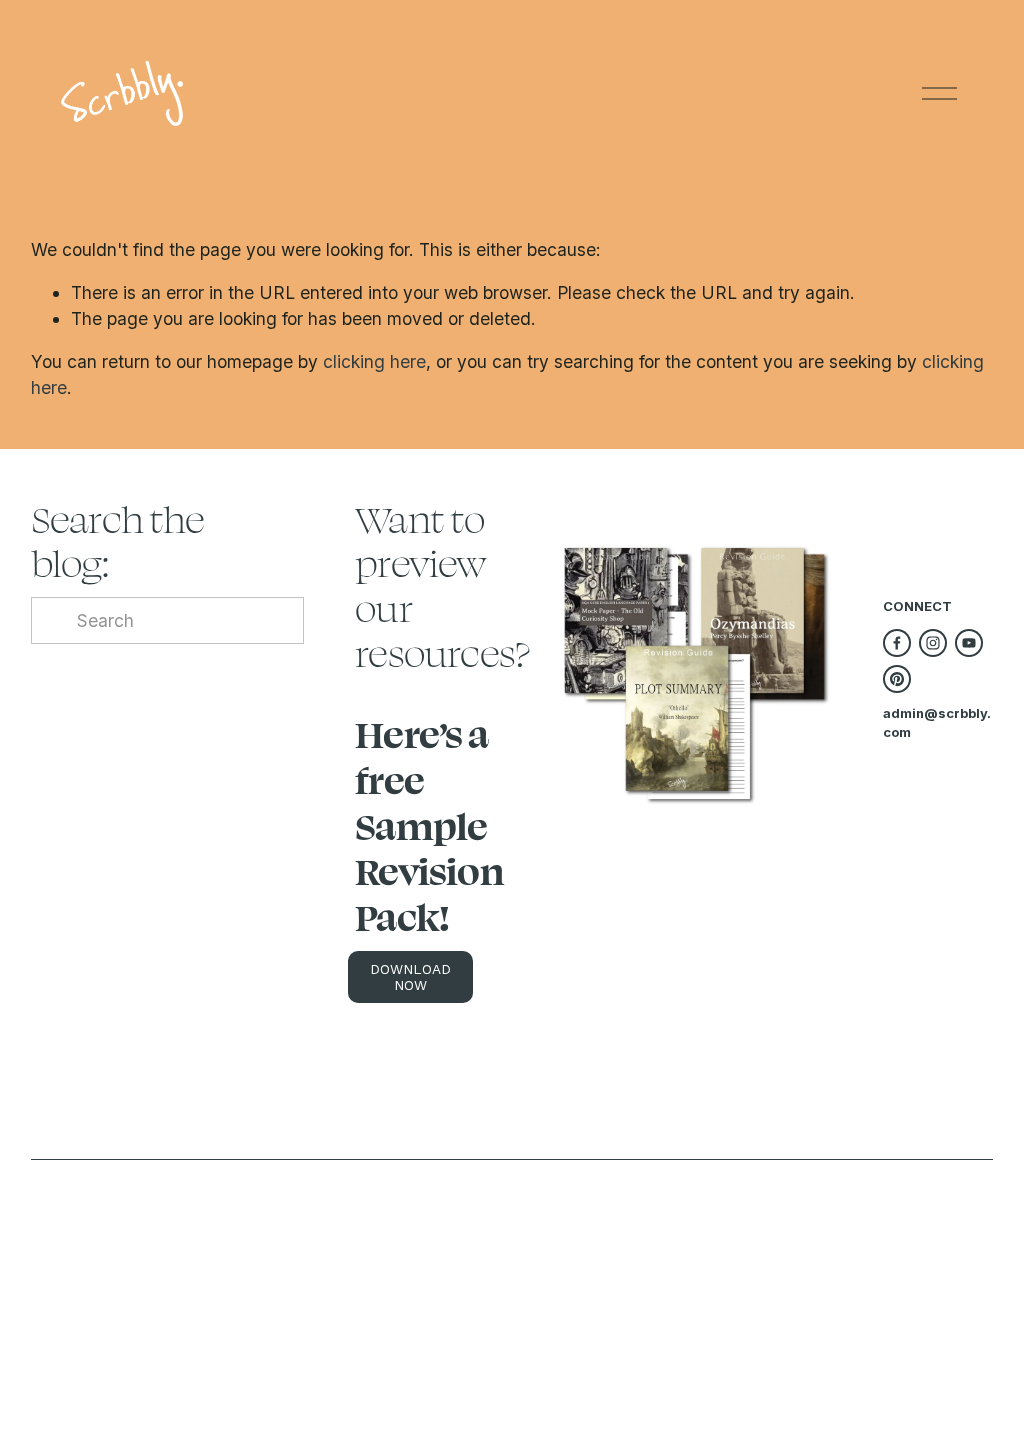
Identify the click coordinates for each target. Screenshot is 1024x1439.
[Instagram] (933, 643)
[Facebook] (897, 643)
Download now (410, 977)
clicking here (374, 361)
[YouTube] (969, 643)
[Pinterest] (897, 679)
